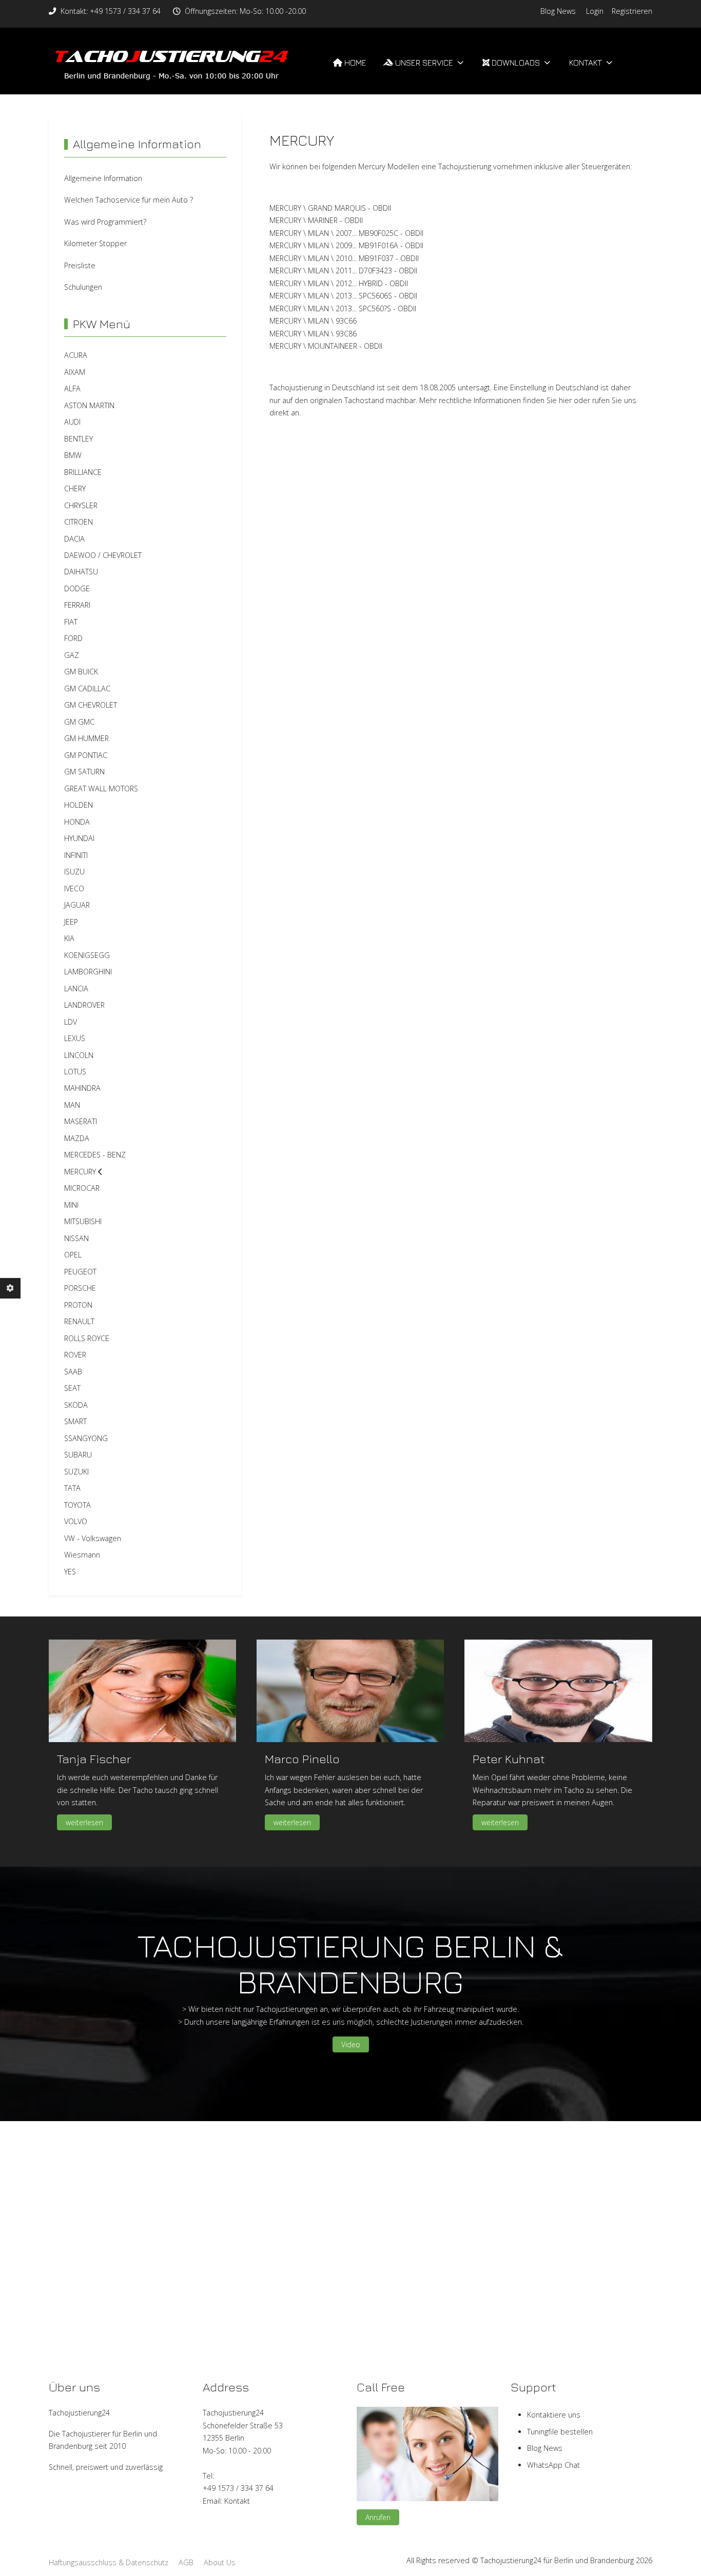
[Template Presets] (10, 1288)
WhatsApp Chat (553, 2465)
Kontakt (237, 2501)
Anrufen (378, 2517)
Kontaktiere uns (554, 2415)
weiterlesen (84, 1822)
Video (351, 2044)
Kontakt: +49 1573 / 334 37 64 (111, 11)
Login (595, 11)
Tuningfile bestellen (560, 2432)
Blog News (558, 11)
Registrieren (632, 11)
